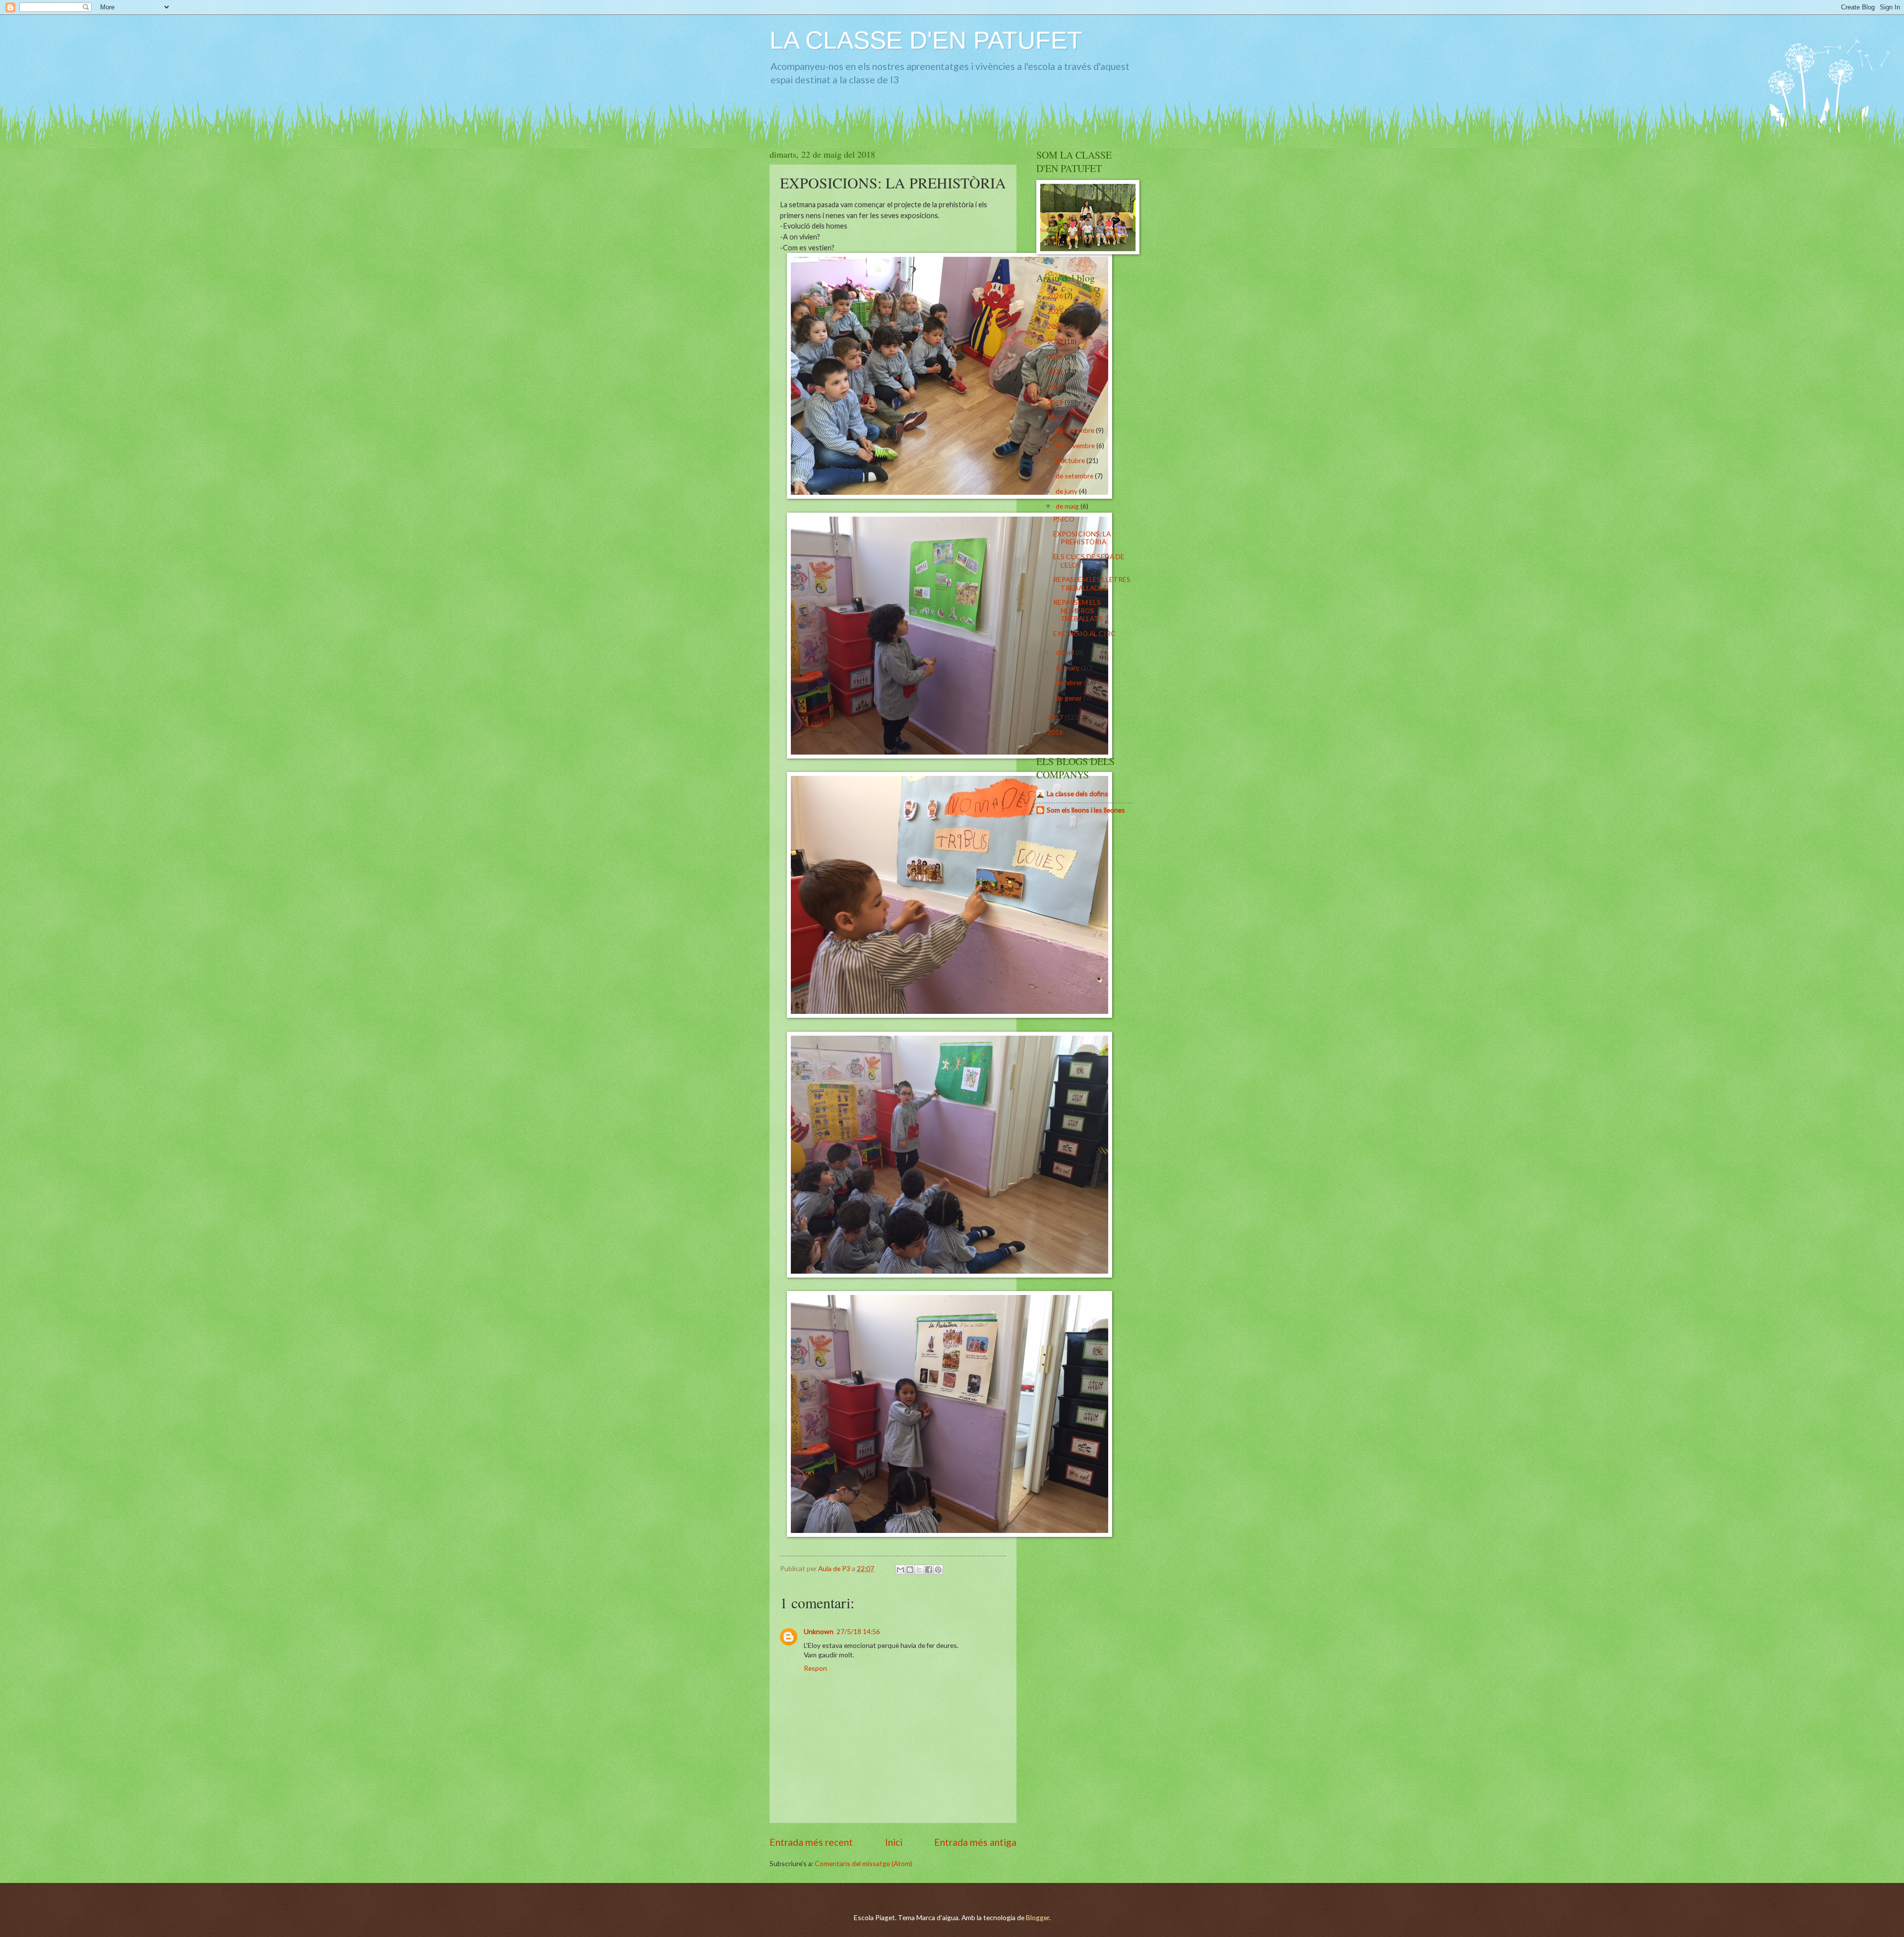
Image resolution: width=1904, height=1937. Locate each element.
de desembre (1076, 430)
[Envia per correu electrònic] (900, 1570)
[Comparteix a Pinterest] (938, 1570)
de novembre (1076, 445)
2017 (1056, 717)
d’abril (1066, 652)
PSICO (1064, 519)
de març (1068, 668)
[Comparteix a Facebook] (929, 1570)
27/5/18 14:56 (858, 1631)
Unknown (819, 1631)
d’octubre (1071, 460)
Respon (815, 1668)
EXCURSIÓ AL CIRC (1084, 633)
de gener (1070, 698)
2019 (1056, 402)
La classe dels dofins (1077, 793)
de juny (1067, 491)
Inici (894, 1842)
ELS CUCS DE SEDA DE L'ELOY (1089, 561)
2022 (1056, 357)
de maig (1068, 506)
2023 (1056, 341)
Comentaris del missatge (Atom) (863, 1863)
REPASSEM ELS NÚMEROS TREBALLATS (1078, 610)
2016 (1056, 732)
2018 (1056, 417)
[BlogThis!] (910, 1570)
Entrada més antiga (975, 1842)
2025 (1056, 311)
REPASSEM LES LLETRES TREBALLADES (1092, 584)
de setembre (1075, 476)
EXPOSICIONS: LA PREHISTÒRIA (1082, 538)
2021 (1056, 372)
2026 (1056, 296)
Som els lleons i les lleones (1086, 810)
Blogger (1038, 1917)
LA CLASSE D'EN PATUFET (926, 40)
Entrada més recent (811, 1842)
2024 (1056, 326)
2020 (1056, 387)
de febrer (1070, 682)
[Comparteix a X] (919, 1570)
